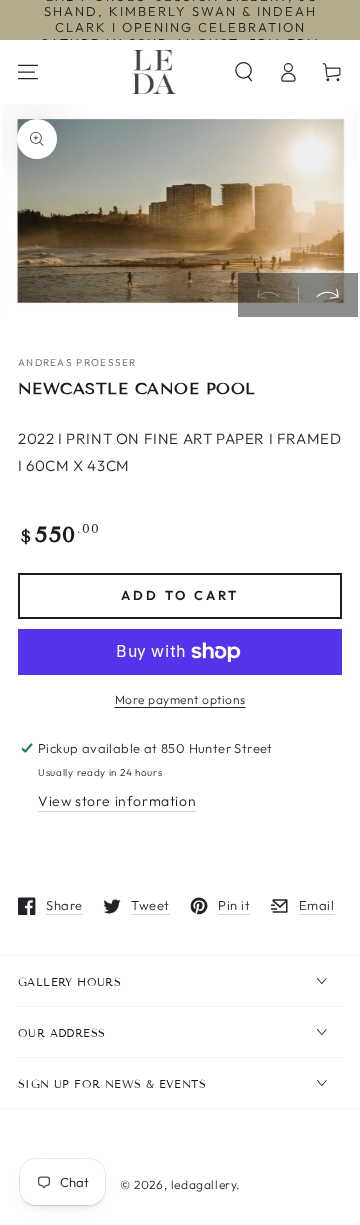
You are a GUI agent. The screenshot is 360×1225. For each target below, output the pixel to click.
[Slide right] (328, 295)
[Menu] (28, 72)
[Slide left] (268, 295)
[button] (244, 72)
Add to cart (180, 595)
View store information (117, 801)
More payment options (180, 699)
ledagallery (204, 1184)
